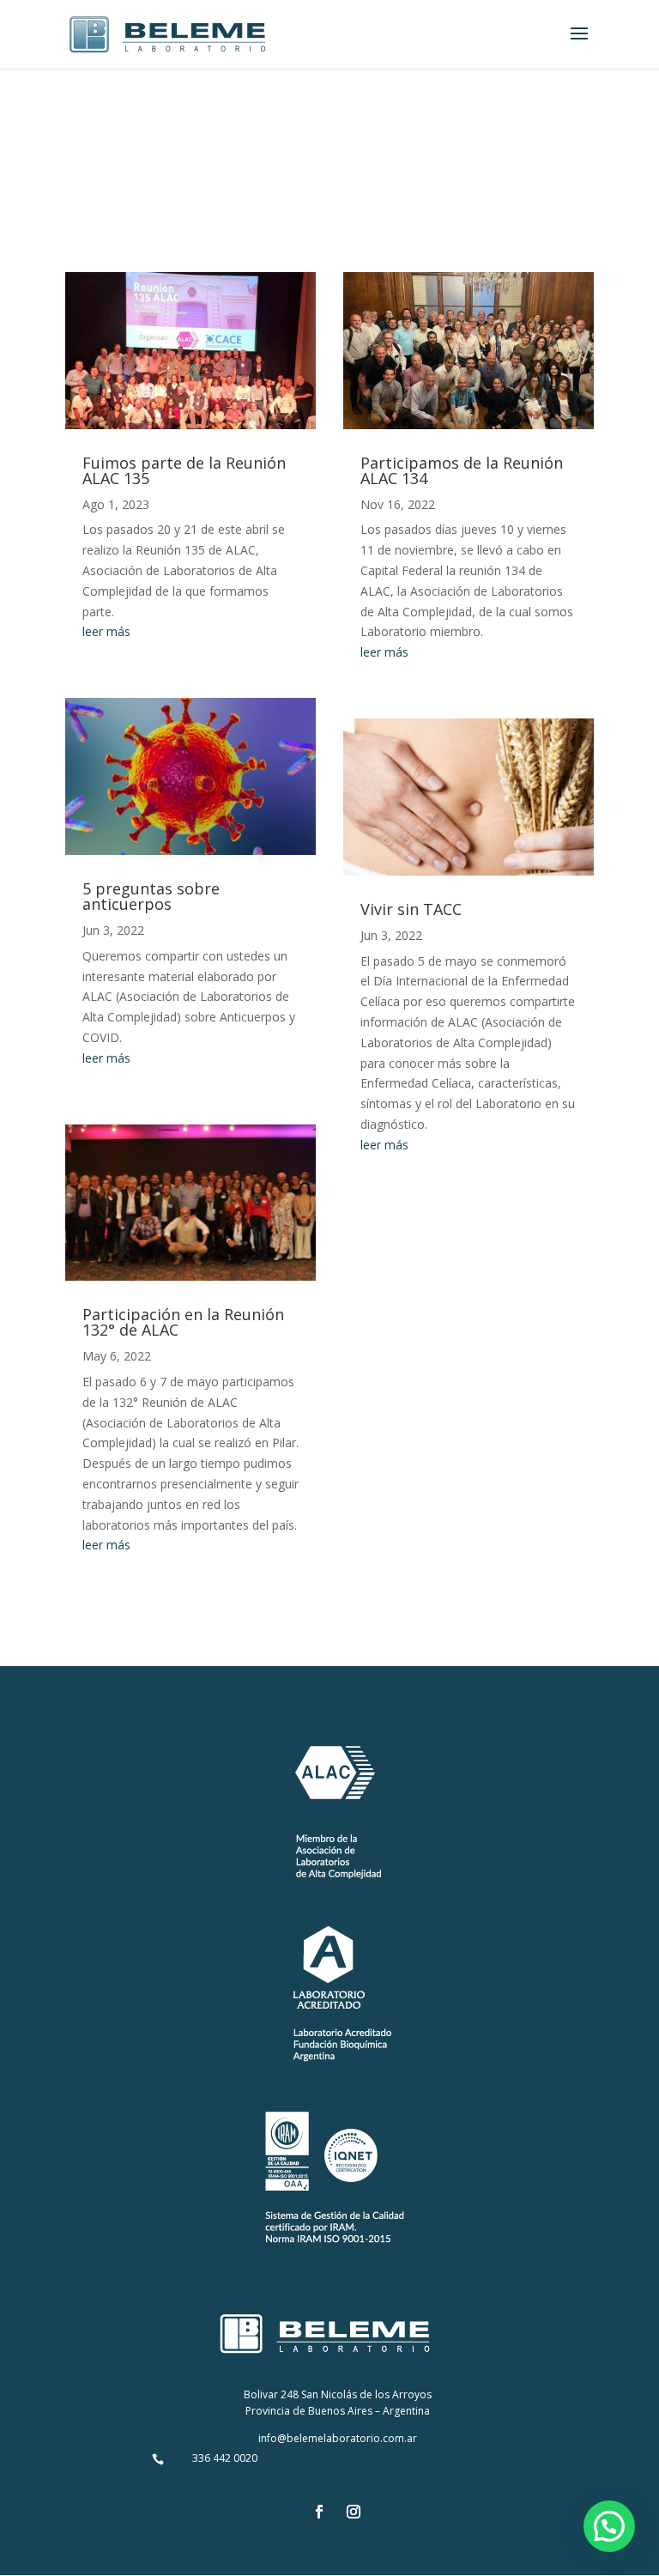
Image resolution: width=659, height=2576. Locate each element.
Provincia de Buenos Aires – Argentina (338, 2411)
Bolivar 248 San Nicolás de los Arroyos (338, 2394)
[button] (609, 2526)
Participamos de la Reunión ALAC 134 (462, 470)
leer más (106, 631)
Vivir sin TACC (411, 909)
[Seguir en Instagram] (354, 2512)
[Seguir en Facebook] (319, 2512)
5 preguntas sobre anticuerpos (151, 896)
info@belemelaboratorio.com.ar (338, 2438)
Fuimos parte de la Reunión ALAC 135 (184, 470)
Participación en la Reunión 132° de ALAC (183, 1322)
